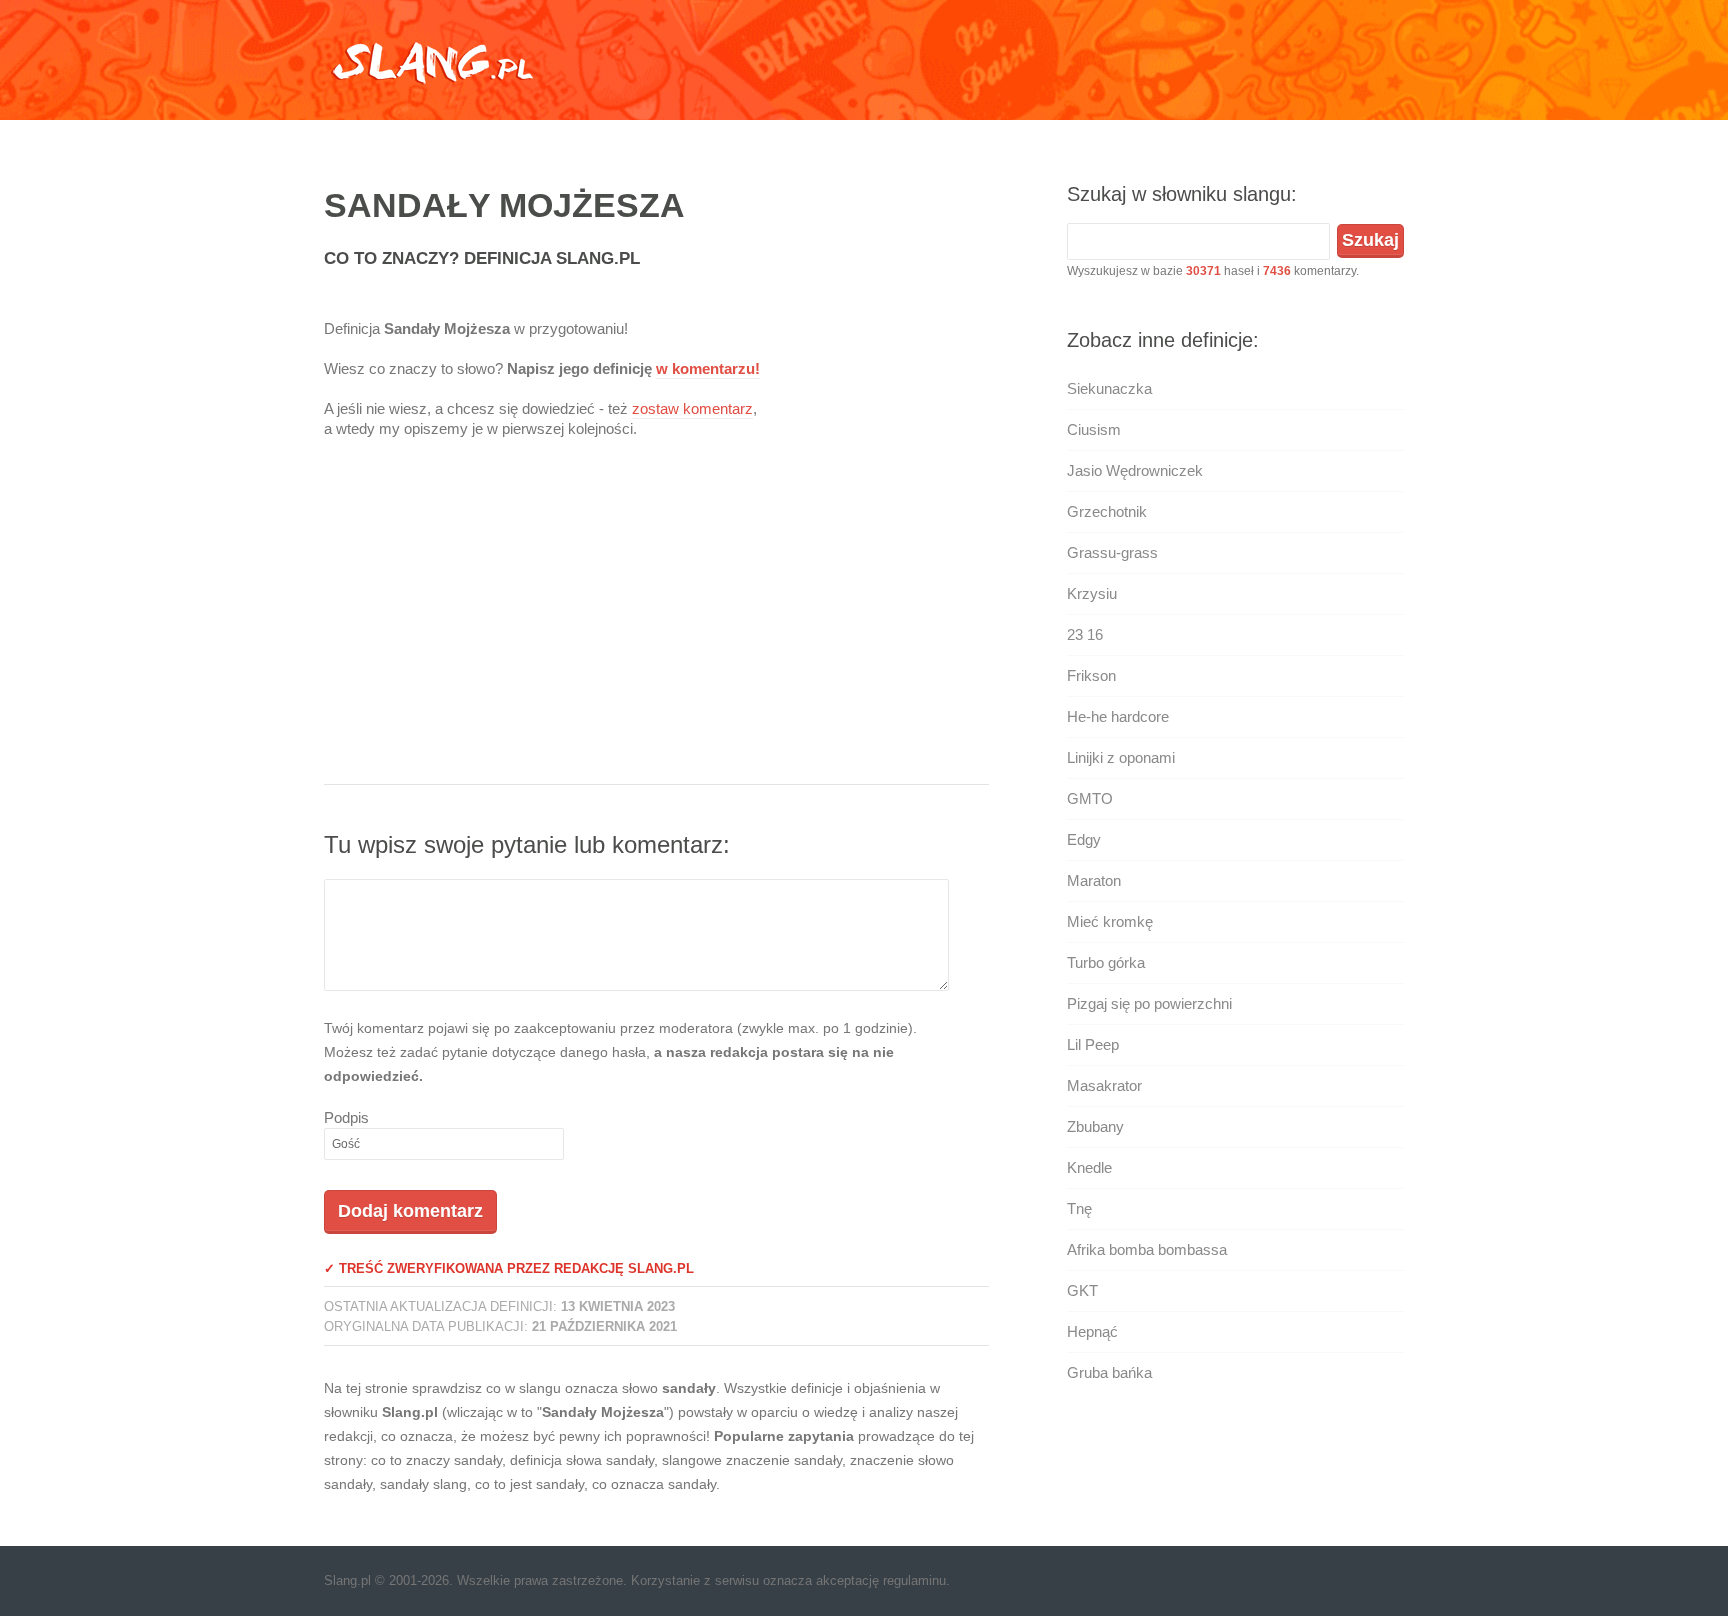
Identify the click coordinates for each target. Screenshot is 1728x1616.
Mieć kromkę (1110, 921)
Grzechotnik (1107, 511)
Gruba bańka (1109, 1372)
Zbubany (1095, 1126)
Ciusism (1094, 429)
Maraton (1094, 880)
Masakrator (1104, 1085)
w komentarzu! (708, 368)
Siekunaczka (1109, 388)
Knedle (1089, 1167)
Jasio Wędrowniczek (1135, 470)
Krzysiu (1092, 593)
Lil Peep (1093, 1044)
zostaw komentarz (692, 408)
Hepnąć (1092, 1331)
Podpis (346, 1117)
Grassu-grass (1112, 552)
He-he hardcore (1118, 716)
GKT (1082, 1290)
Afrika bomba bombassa (1147, 1249)
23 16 (1085, 634)
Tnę (1079, 1208)
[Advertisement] (656, 624)
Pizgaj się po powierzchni (1149, 1003)
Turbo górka (1106, 962)
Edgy (1084, 839)
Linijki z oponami (1121, 757)
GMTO (1090, 798)
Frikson (1091, 675)
